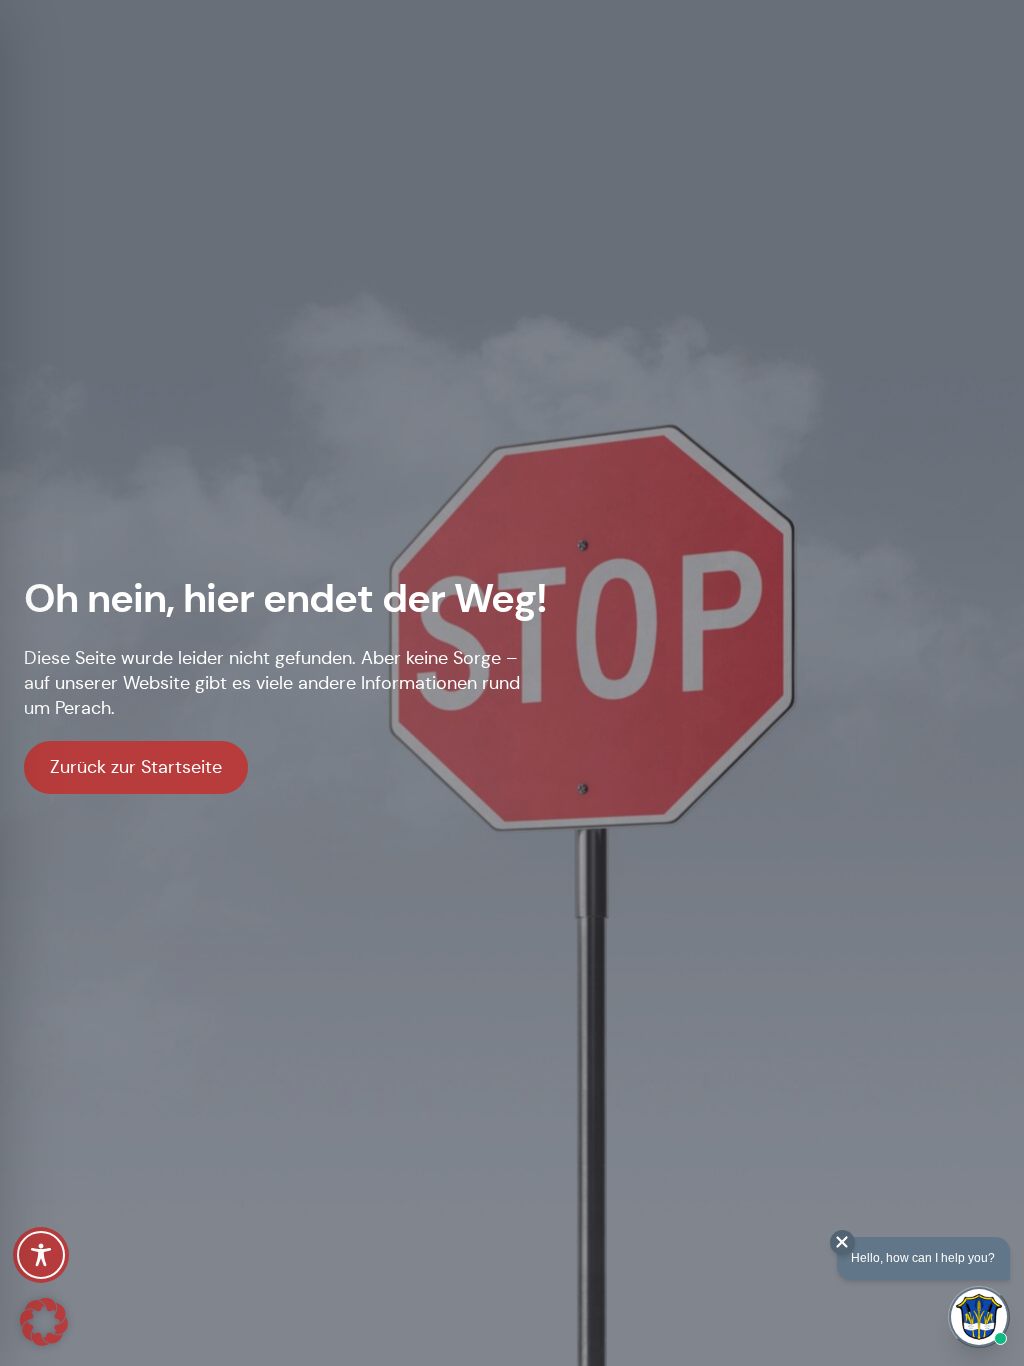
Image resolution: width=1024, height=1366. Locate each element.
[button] (44, 1322)
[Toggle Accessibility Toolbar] (41, 1255)
